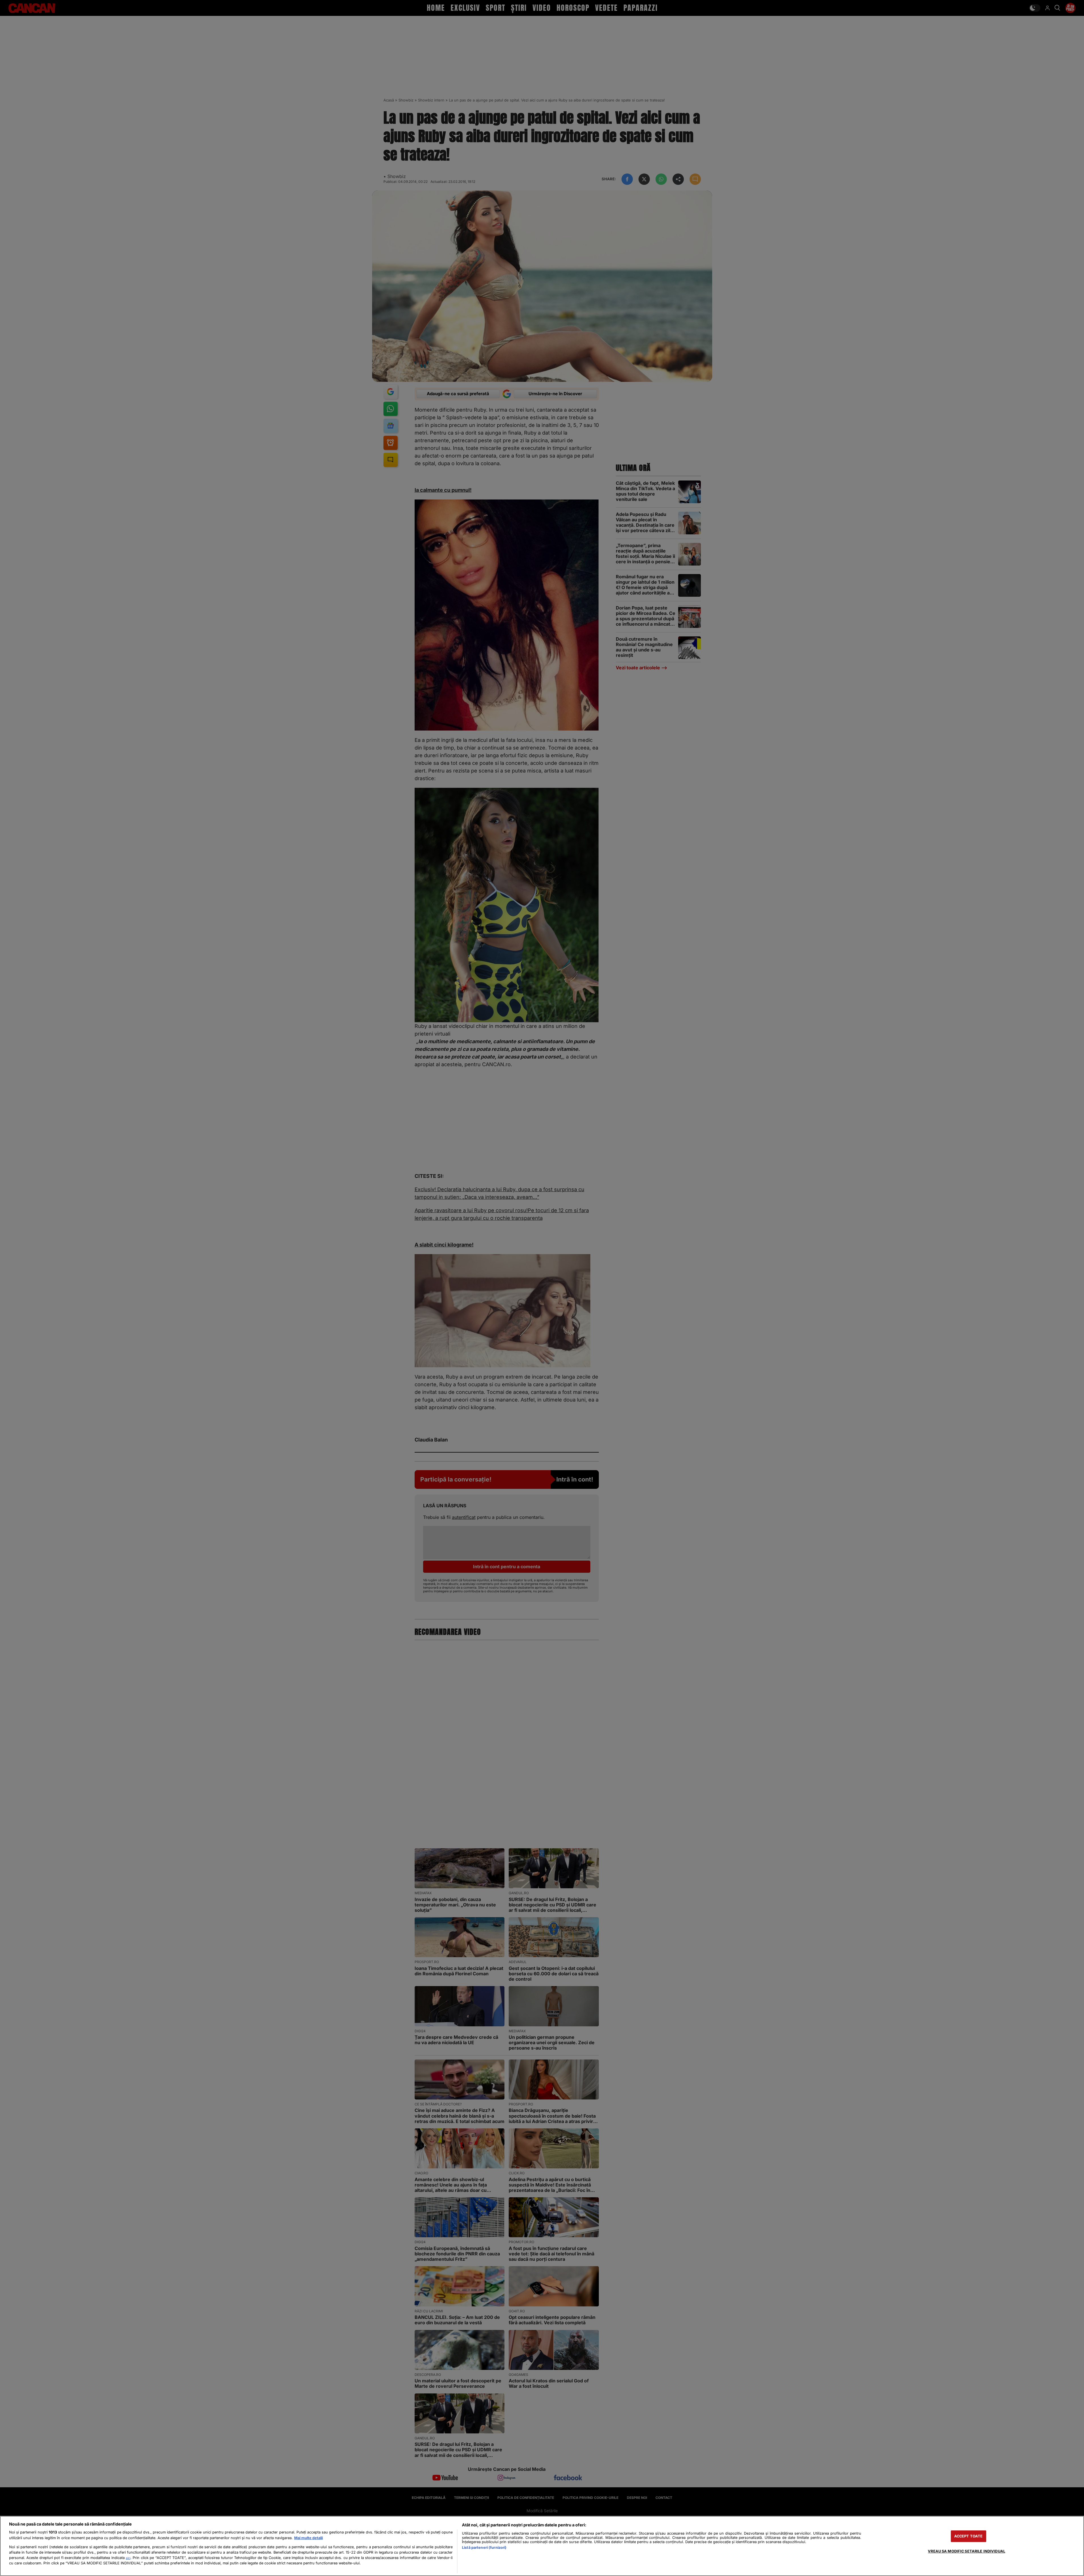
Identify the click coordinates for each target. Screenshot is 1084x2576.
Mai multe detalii (308, 2538)
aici (128, 2558)
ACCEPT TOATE (969, 2536)
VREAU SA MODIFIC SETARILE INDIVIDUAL (967, 2551)
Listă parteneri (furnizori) (484, 2548)
